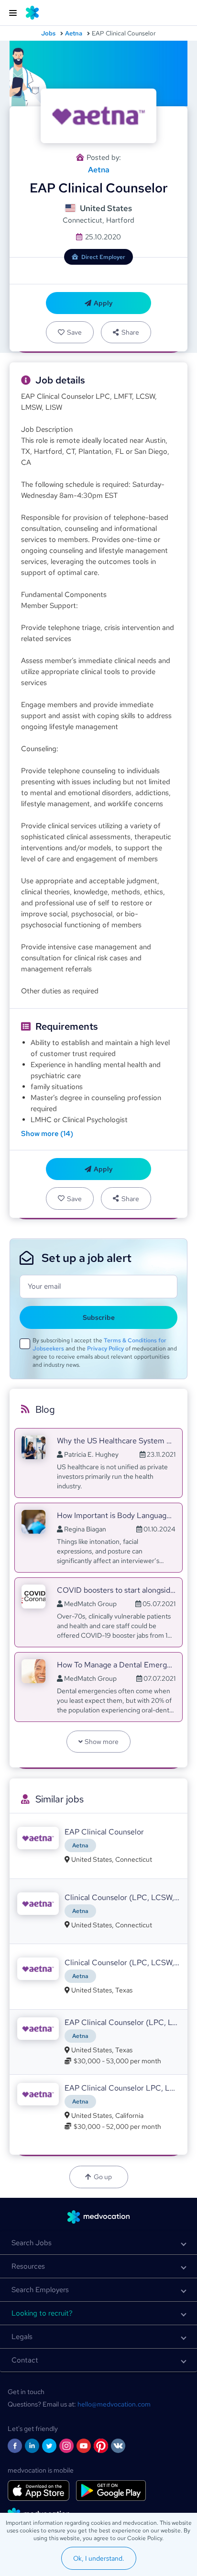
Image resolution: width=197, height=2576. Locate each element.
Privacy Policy (105, 1349)
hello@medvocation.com (114, 2404)
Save (74, 332)
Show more (102, 1742)
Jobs (48, 33)
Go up (103, 2177)
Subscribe (99, 1317)
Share (130, 332)
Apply (103, 303)
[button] (98, 2243)
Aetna (74, 33)
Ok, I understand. (99, 2558)
